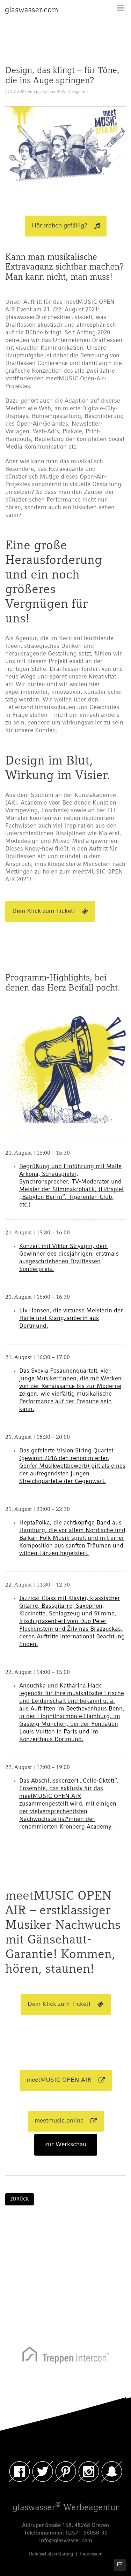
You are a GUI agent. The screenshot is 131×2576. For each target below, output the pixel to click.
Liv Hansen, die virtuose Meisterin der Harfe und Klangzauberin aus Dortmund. (71, 1318)
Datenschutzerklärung (51, 2554)
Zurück (20, 2199)
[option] (65, 2357)
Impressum (91, 2554)
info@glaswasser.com (66, 2541)
